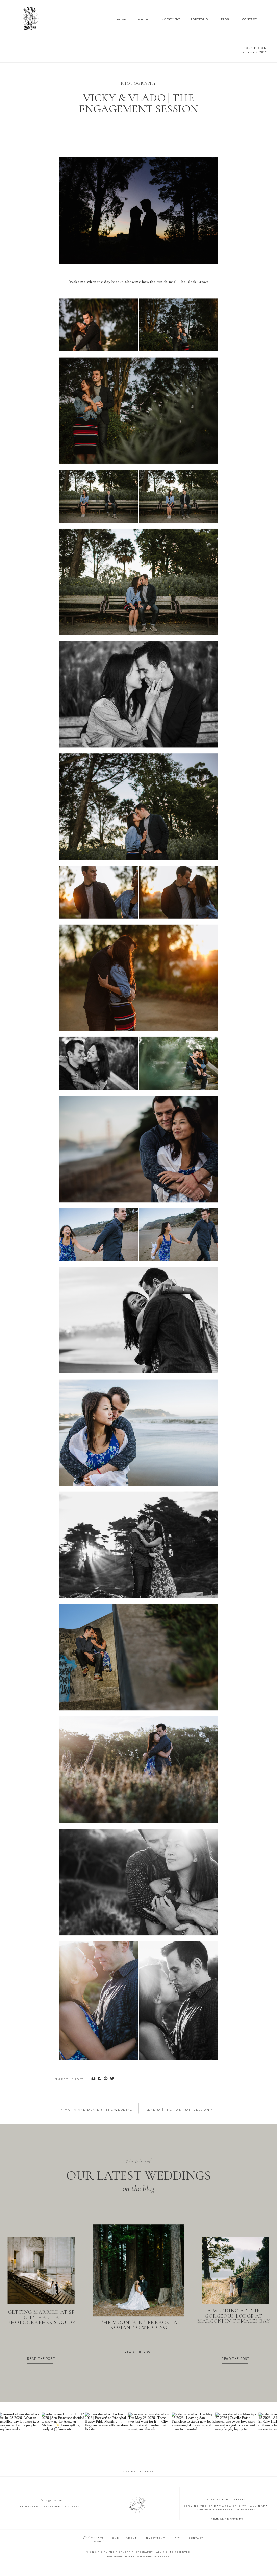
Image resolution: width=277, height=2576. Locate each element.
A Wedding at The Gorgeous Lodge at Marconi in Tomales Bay (233, 2316)
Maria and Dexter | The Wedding (99, 2110)
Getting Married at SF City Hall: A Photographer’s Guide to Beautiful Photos (41, 2320)
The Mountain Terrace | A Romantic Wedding (138, 2325)
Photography (139, 83)
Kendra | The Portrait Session (178, 2110)
